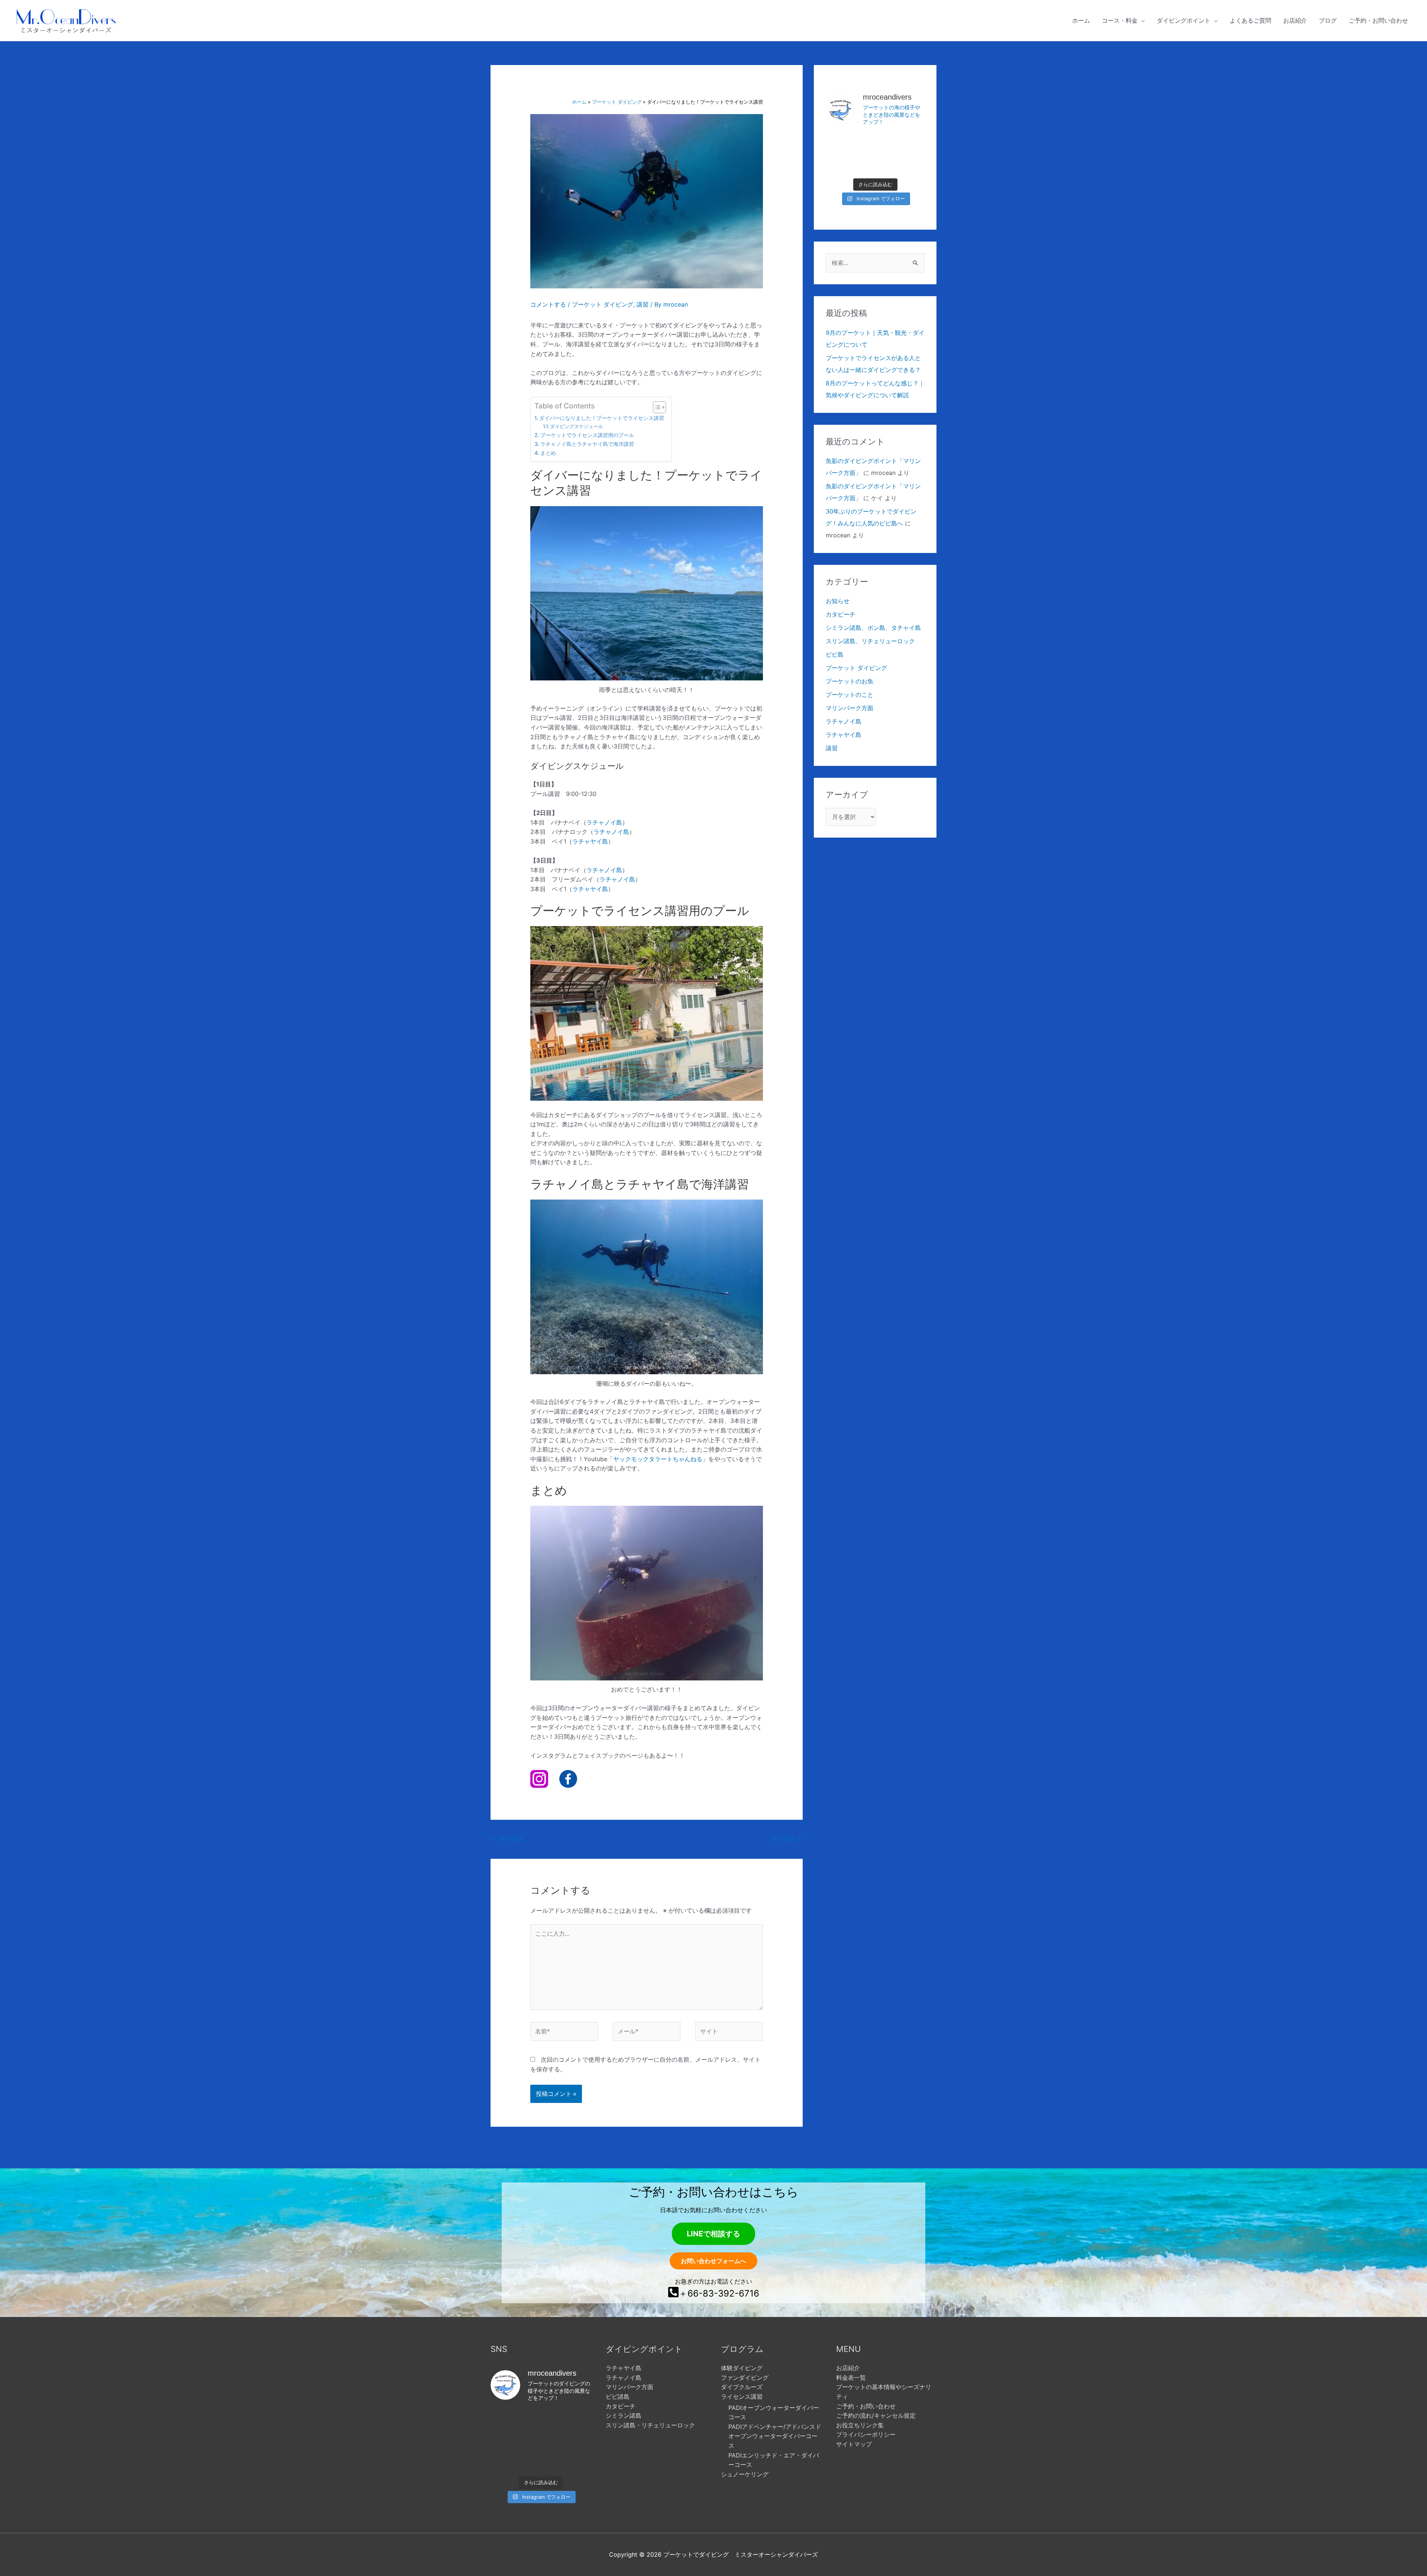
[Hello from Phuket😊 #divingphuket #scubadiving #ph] (575, 2461)
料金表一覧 (851, 2378)
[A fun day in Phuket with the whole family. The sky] (909, 143)
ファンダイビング (745, 2378)
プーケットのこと (850, 695)
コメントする (548, 304)
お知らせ (838, 601)
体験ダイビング (742, 2368)
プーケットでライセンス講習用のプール (587, 435)
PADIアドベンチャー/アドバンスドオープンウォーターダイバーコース (775, 2436)
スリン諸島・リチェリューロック (650, 2425)
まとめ (548, 453)
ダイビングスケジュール (577, 426)
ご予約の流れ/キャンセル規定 (876, 2415)
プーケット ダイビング (603, 304)
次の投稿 (786, 1839)
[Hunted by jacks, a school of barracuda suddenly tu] (875, 163)
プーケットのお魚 (850, 681)
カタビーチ (841, 614)
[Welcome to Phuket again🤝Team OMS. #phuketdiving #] (506, 2461)
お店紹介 (848, 2368)
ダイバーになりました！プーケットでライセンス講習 (602, 418)
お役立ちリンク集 (860, 2425)
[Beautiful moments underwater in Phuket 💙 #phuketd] (875, 143)
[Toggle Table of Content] (656, 407)
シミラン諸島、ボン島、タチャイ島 (873, 628)
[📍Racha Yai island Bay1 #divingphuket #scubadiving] (842, 163)
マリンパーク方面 (850, 708)
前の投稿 (507, 1839)
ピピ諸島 (618, 2397)
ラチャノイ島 (604, 822)
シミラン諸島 (624, 2415)
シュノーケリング (745, 2474)
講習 (643, 304)
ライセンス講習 (742, 2397)
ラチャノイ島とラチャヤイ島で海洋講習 (587, 444)
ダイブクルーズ (742, 2387)
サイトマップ (854, 2444)
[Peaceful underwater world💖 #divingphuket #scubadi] (909, 163)
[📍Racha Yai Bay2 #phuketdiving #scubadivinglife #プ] (842, 143)
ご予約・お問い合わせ (866, 2406)
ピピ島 (835, 654)
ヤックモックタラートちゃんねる (658, 1459)
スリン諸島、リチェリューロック (870, 641)
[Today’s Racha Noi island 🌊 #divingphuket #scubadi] (541, 2461)
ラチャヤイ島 (590, 841)
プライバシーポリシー (866, 2434)
